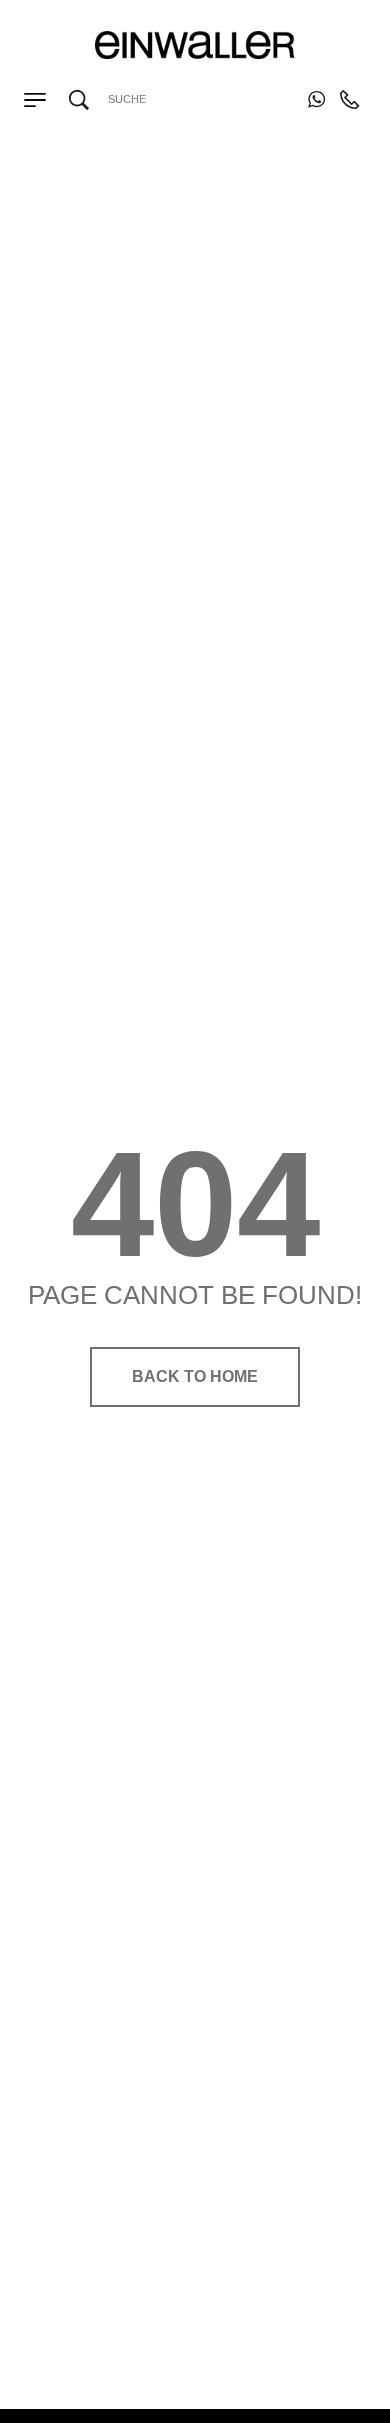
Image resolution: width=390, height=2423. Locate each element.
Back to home (195, 1376)
